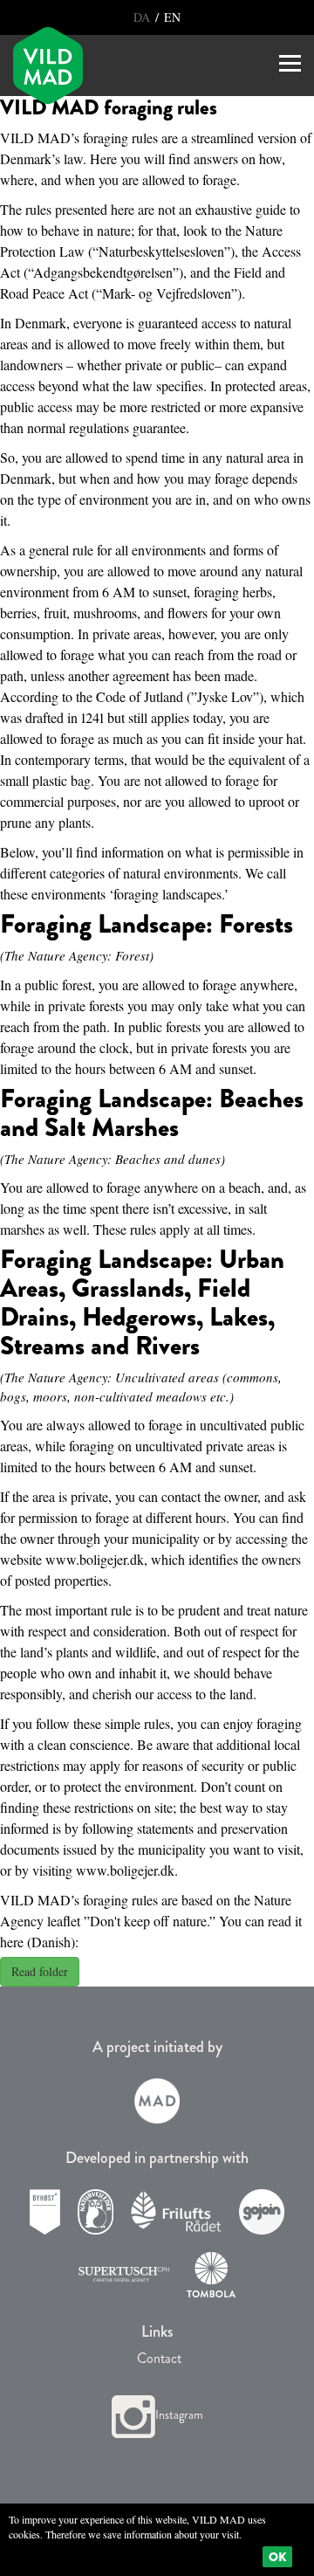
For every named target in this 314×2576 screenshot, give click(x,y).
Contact (157, 2358)
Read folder (40, 1971)
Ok (277, 2557)
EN (171, 17)
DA (143, 17)
